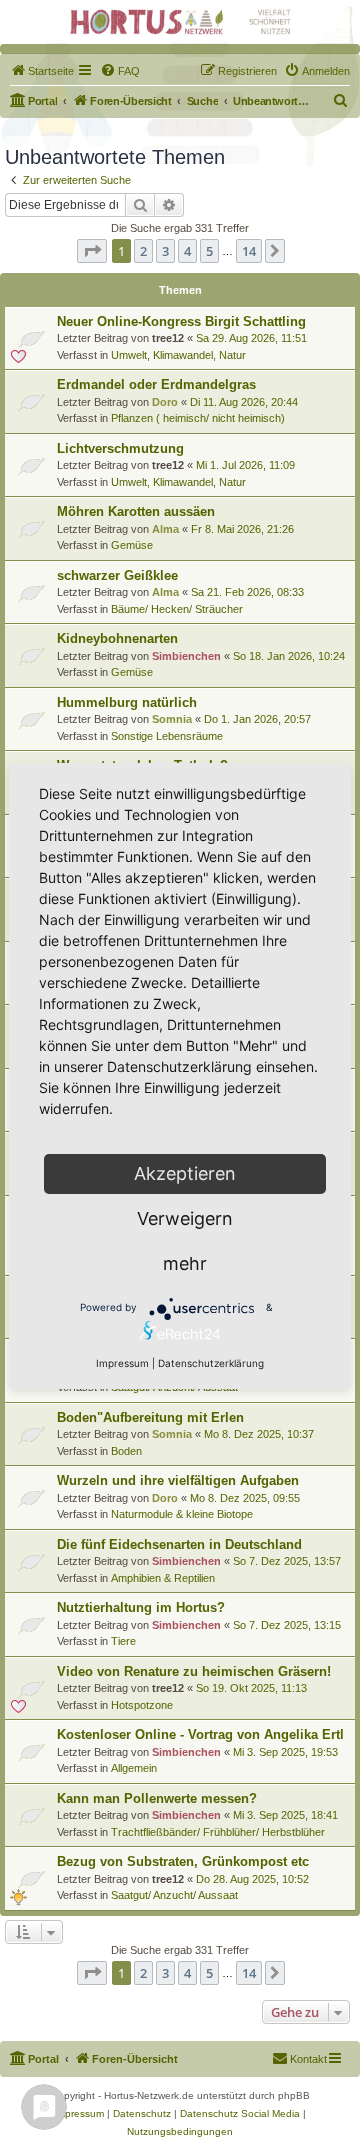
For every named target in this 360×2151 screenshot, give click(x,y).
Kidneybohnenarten (117, 638)
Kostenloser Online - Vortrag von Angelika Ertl (200, 1734)
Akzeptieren (185, 1173)
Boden (126, 1451)
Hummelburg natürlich (127, 702)
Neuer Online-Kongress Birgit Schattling (181, 321)
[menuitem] (42, 71)
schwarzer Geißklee (117, 575)
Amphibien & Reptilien (163, 1578)
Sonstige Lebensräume (167, 736)
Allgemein (134, 1768)
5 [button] (209, 251)
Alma (165, 529)
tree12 (168, 338)
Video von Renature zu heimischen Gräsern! (194, 1671)
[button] (92, 251)
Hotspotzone (142, 1705)
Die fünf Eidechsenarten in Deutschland (179, 1544)
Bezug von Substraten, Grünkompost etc (183, 1861)
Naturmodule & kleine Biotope (182, 1514)
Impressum (122, 1363)
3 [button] (165, 251)
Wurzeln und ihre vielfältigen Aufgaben (178, 1480)
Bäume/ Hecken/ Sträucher (177, 609)
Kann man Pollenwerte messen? (157, 1798)
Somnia (172, 719)
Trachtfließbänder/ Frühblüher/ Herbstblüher (218, 1832)
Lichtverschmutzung (120, 448)
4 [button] (187, 251)
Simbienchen (186, 656)
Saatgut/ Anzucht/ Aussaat (174, 1895)
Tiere (123, 1641)
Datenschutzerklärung (211, 1363)
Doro (165, 402)
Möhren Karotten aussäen (136, 511)
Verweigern (185, 1218)
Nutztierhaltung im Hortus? (141, 1607)
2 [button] (143, 251)
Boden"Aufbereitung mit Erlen (150, 1417)
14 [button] (249, 251)
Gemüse (132, 545)
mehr (185, 1263)
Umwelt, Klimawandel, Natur (178, 355)
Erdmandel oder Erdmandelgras (156, 384)
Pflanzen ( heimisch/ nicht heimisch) (198, 418)
